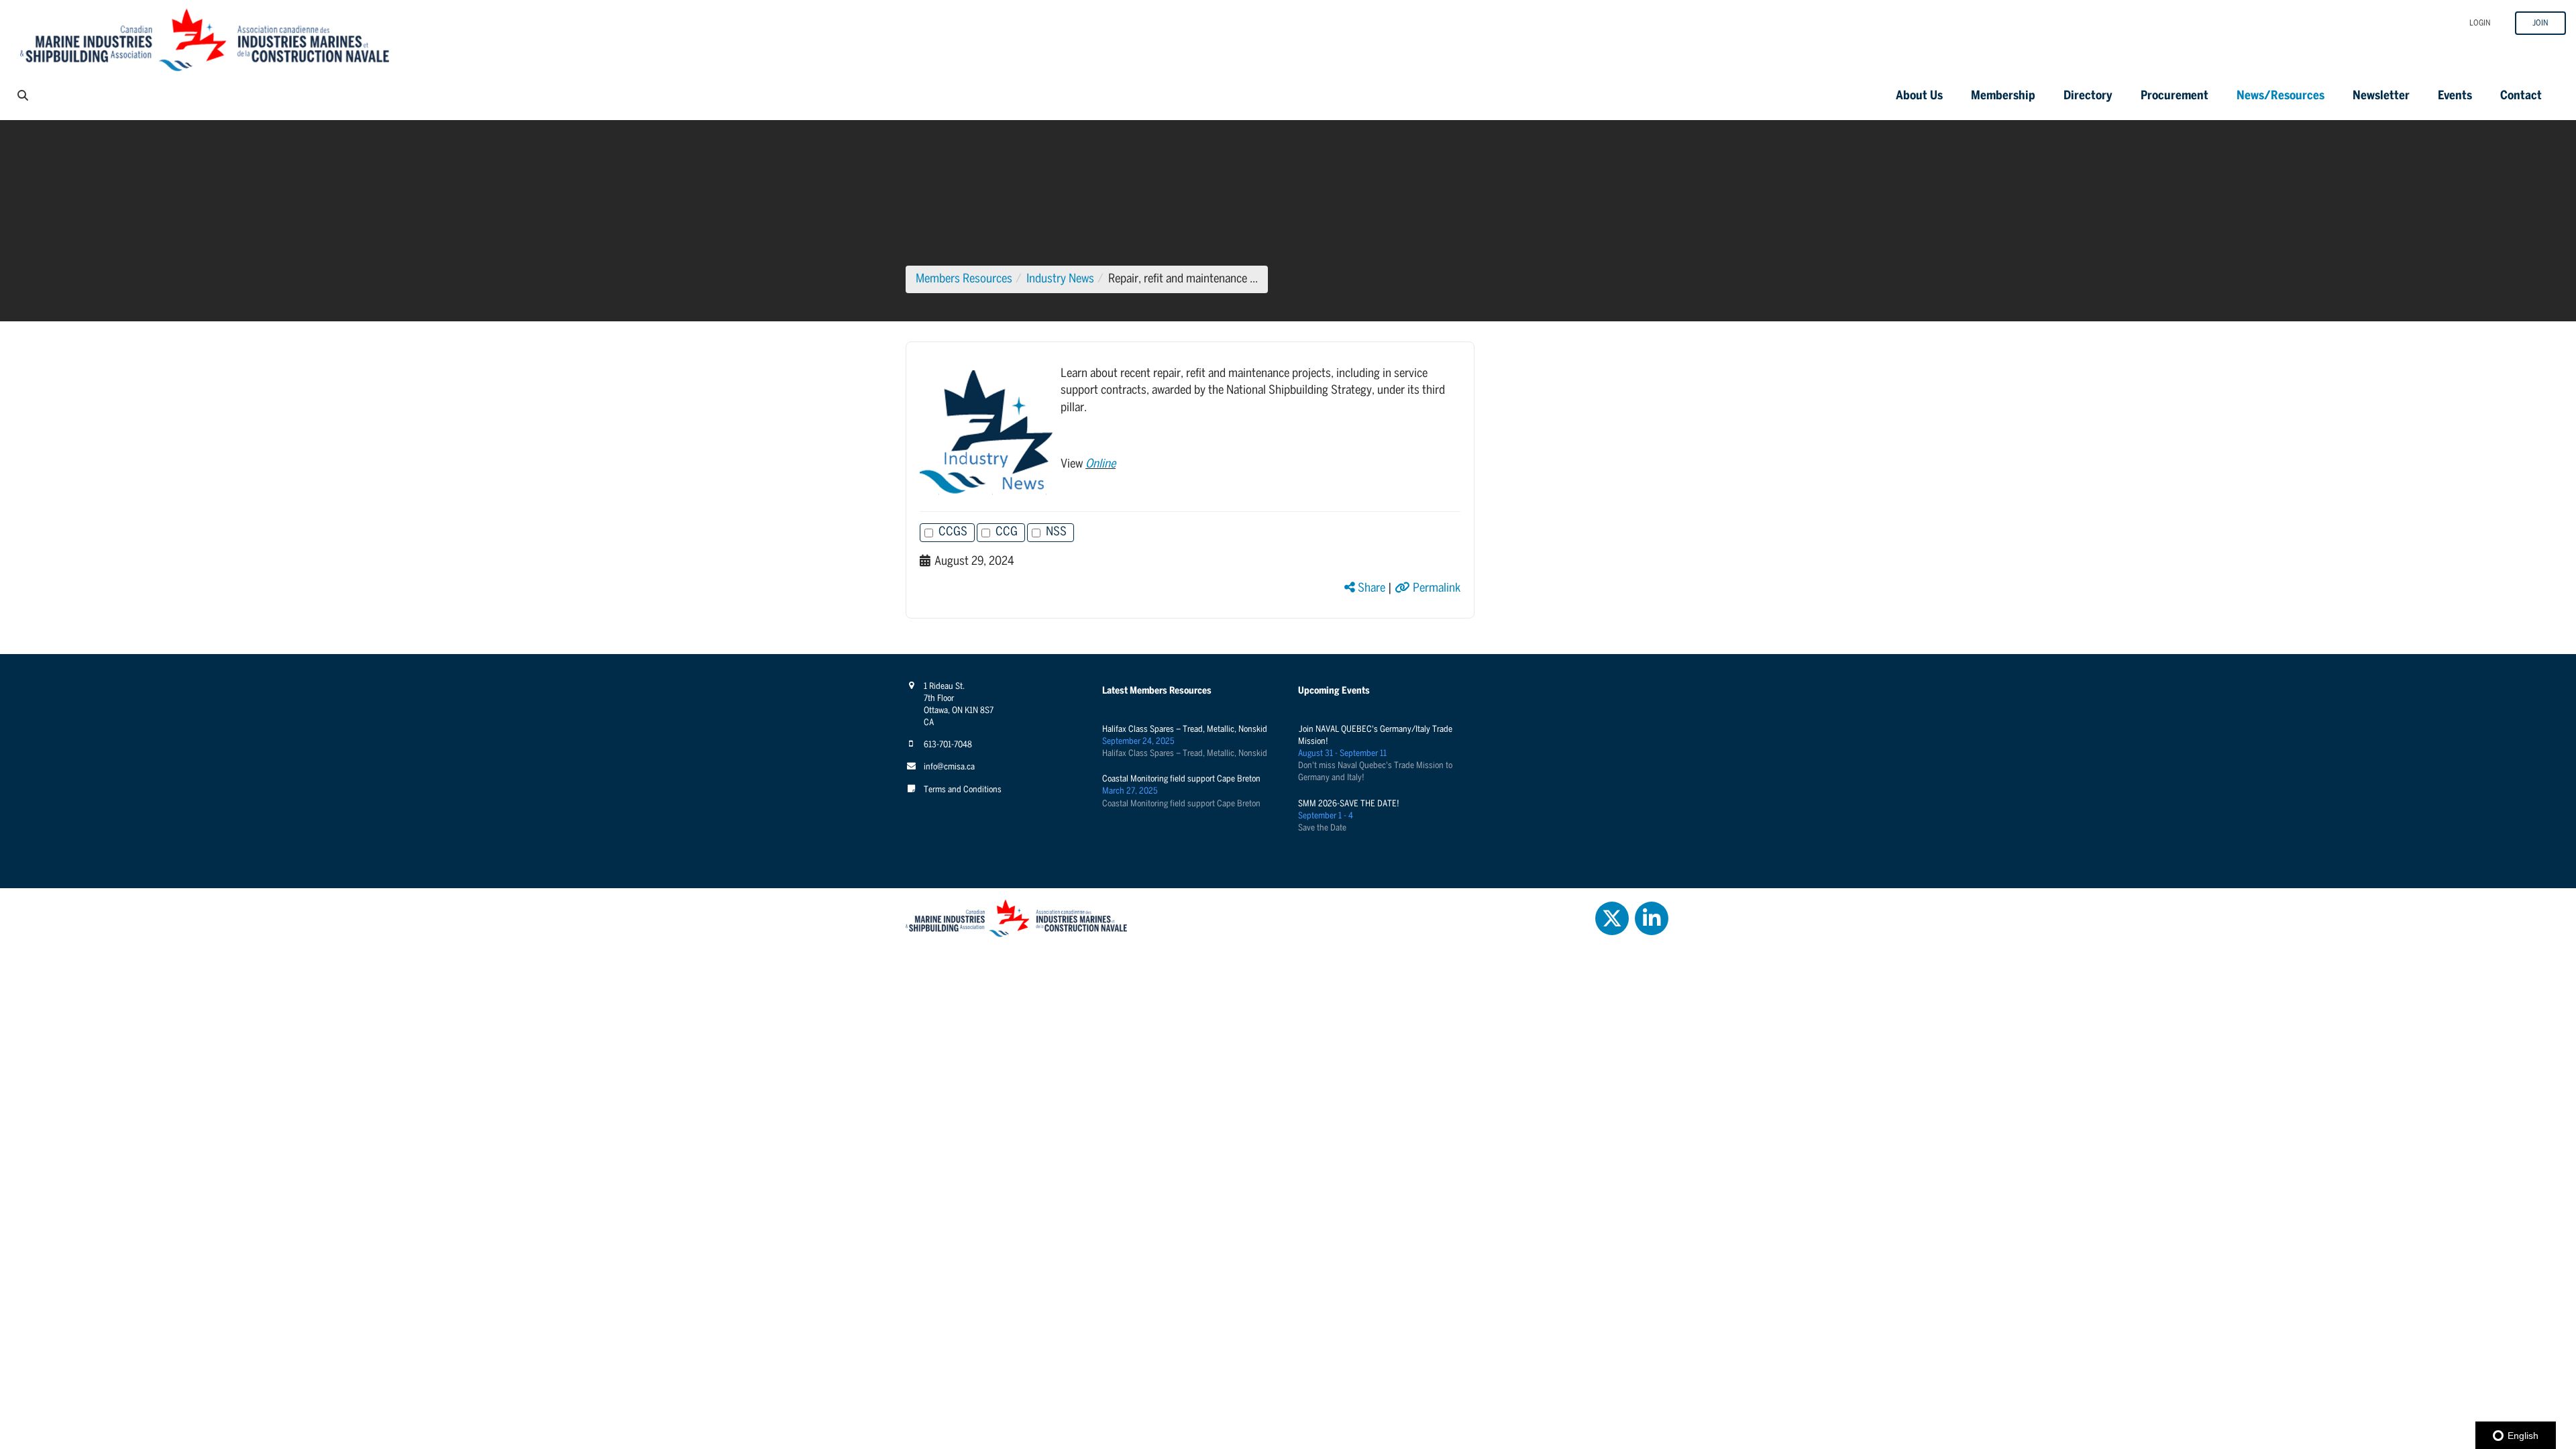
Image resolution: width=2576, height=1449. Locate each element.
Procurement (2175, 96)
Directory (2088, 96)
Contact (2521, 96)
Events (2455, 96)
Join (2540, 23)
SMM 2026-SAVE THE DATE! (1349, 804)
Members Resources (964, 279)
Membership (2003, 96)
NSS (1056, 532)
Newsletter (2381, 96)
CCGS (953, 532)
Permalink (1435, 589)
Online (1101, 465)
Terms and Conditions (963, 790)
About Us (1919, 96)
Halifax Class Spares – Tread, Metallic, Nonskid (1185, 730)
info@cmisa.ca (949, 767)
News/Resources (2280, 96)
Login (2480, 23)
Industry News (1060, 279)
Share (1370, 589)
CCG (1007, 532)
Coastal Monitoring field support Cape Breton (1181, 779)
